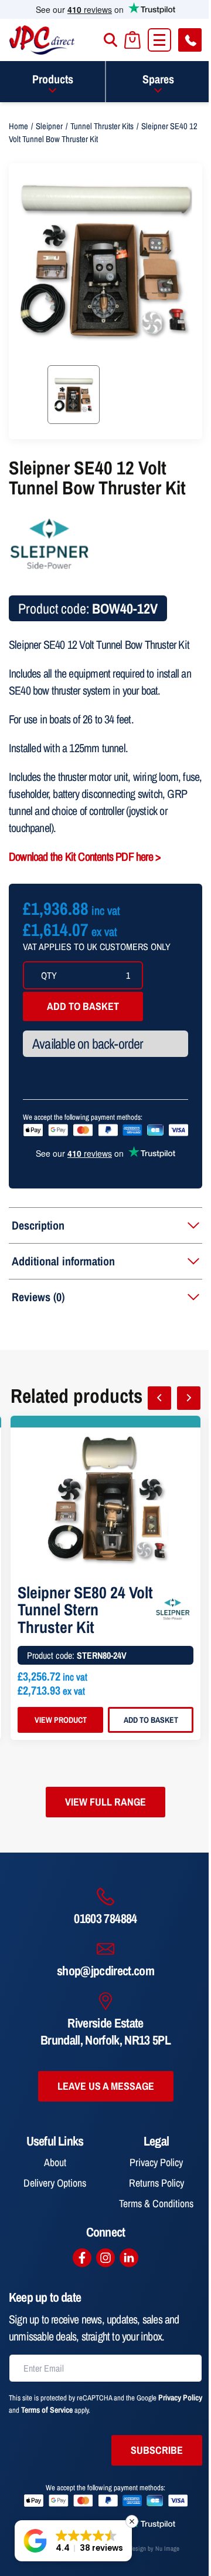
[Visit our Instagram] (105, 2258)
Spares (158, 79)
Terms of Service (47, 2410)
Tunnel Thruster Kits (102, 126)
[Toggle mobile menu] (159, 40)
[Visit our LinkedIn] (129, 2258)
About (55, 2162)
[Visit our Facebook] (82, 2258)
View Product (61, 1720)
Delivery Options (55, 2183)
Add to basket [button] (151, 1720)
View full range (105, 1802)
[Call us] (190, 40)
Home (18, 126)
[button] (73, 2541)
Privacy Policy (156, 2162)
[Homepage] (42, 40)
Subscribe (157, 2450)
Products (53, 79)
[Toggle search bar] (110, 40)
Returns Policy (156, 2183)
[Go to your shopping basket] (132, 40)
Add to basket (83, 1006)
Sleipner (49, 126)
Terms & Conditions (156, 2203)
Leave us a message (106, 2086)
